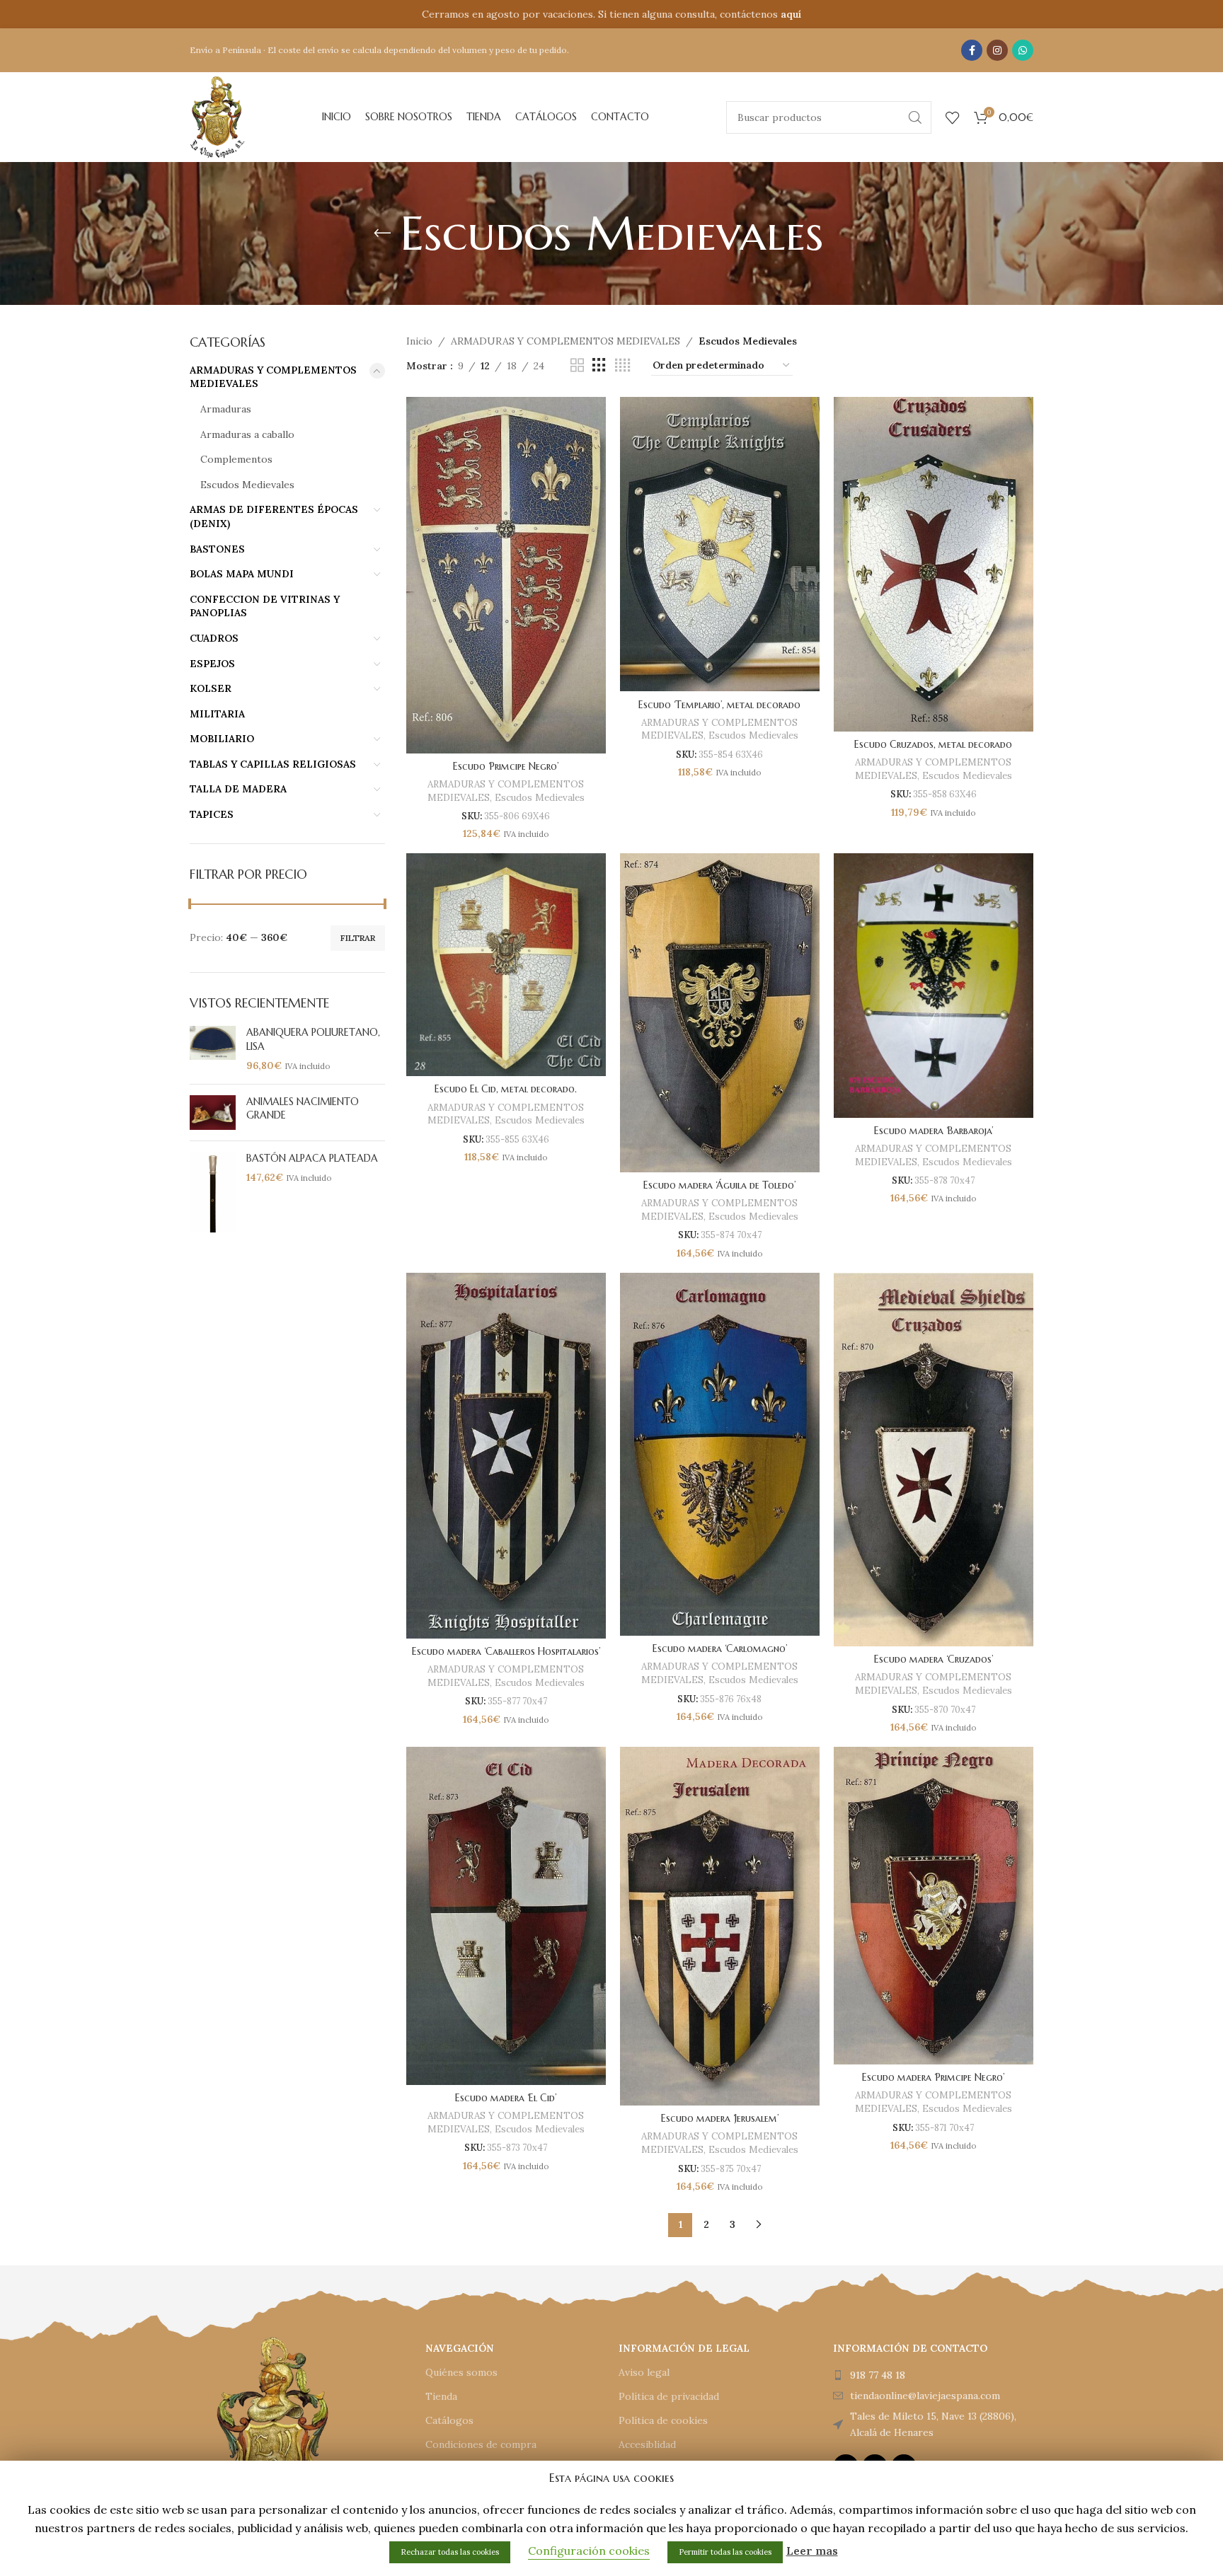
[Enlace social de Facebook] (972, 50)
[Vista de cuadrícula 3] (599, 365)
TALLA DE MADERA (238, 789)
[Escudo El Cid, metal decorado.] (506, 965)
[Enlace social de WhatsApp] (1023, 50)
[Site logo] (217, 116)
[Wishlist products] (953, 117)
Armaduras (226, 409)
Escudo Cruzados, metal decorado (933, 744)
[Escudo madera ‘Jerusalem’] (720, 1927)
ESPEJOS (212, 664)
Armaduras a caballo (247, 434)
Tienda (441, 2396)
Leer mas (812, 2551)
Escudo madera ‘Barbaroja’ (934, 1131)
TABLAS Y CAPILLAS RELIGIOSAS (273, 764)
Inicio (419, 341)
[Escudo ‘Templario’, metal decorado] (720, 544)
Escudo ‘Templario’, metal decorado (719, 705)
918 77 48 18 (878, 2375)
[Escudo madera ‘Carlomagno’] (720, 1455)
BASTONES (217, 549)
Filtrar (358, 938)
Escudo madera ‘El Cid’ (506, 2098)
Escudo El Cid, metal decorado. (506, 1089)
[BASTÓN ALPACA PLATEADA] (213, 1192)
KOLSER (211, 688)
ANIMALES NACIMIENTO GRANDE (303, 1109)
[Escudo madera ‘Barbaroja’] (934, 985)
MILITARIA (217, 714)
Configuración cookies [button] (589, 2551)
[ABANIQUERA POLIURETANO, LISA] (213, 1050)
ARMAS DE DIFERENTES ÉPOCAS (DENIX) (274, 516)
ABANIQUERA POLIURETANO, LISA (313, 1039)
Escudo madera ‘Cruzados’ (934, 1659)
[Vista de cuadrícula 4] (622, 365)
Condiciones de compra (481, 2444)
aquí (791, 14)
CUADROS (214, 638)
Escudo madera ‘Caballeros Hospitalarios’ (506, 1651)
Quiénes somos (461, 2372)
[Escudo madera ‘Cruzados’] (934, 1460)
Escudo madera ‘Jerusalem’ (720, 2118)
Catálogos (449, 2420)
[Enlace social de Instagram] (997, 50)
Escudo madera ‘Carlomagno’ (720, 1648)
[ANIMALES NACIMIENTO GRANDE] (213, 1113)
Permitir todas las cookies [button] (725, 2552)
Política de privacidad (669, 2396)
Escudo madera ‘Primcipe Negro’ (933, 2077)
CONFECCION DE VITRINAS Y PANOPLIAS (265, 606)
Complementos (236, 459)
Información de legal (684, 2348)
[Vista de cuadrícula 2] (577, 365)
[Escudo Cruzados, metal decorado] (934, 564)
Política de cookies (663, 2420)
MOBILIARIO (222, 739)
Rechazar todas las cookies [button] (450, 2552)
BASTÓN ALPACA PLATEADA (312, 1158)
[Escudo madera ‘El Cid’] (506, 1916)
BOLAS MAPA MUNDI (242, 574)
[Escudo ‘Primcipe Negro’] (506, 575)
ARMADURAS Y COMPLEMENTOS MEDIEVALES (273, 377)
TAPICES (212, 814)
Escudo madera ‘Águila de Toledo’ (719, 1185)
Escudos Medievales (247, 485)
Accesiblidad (647, 2444)
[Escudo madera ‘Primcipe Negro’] (934, 1906)
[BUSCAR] (915, 117)
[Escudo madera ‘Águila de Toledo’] (720, 1013)
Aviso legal (644, 2372)
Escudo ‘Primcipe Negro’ (506, 766)
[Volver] (382, 233)
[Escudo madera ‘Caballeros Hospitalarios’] (506, 1456)
